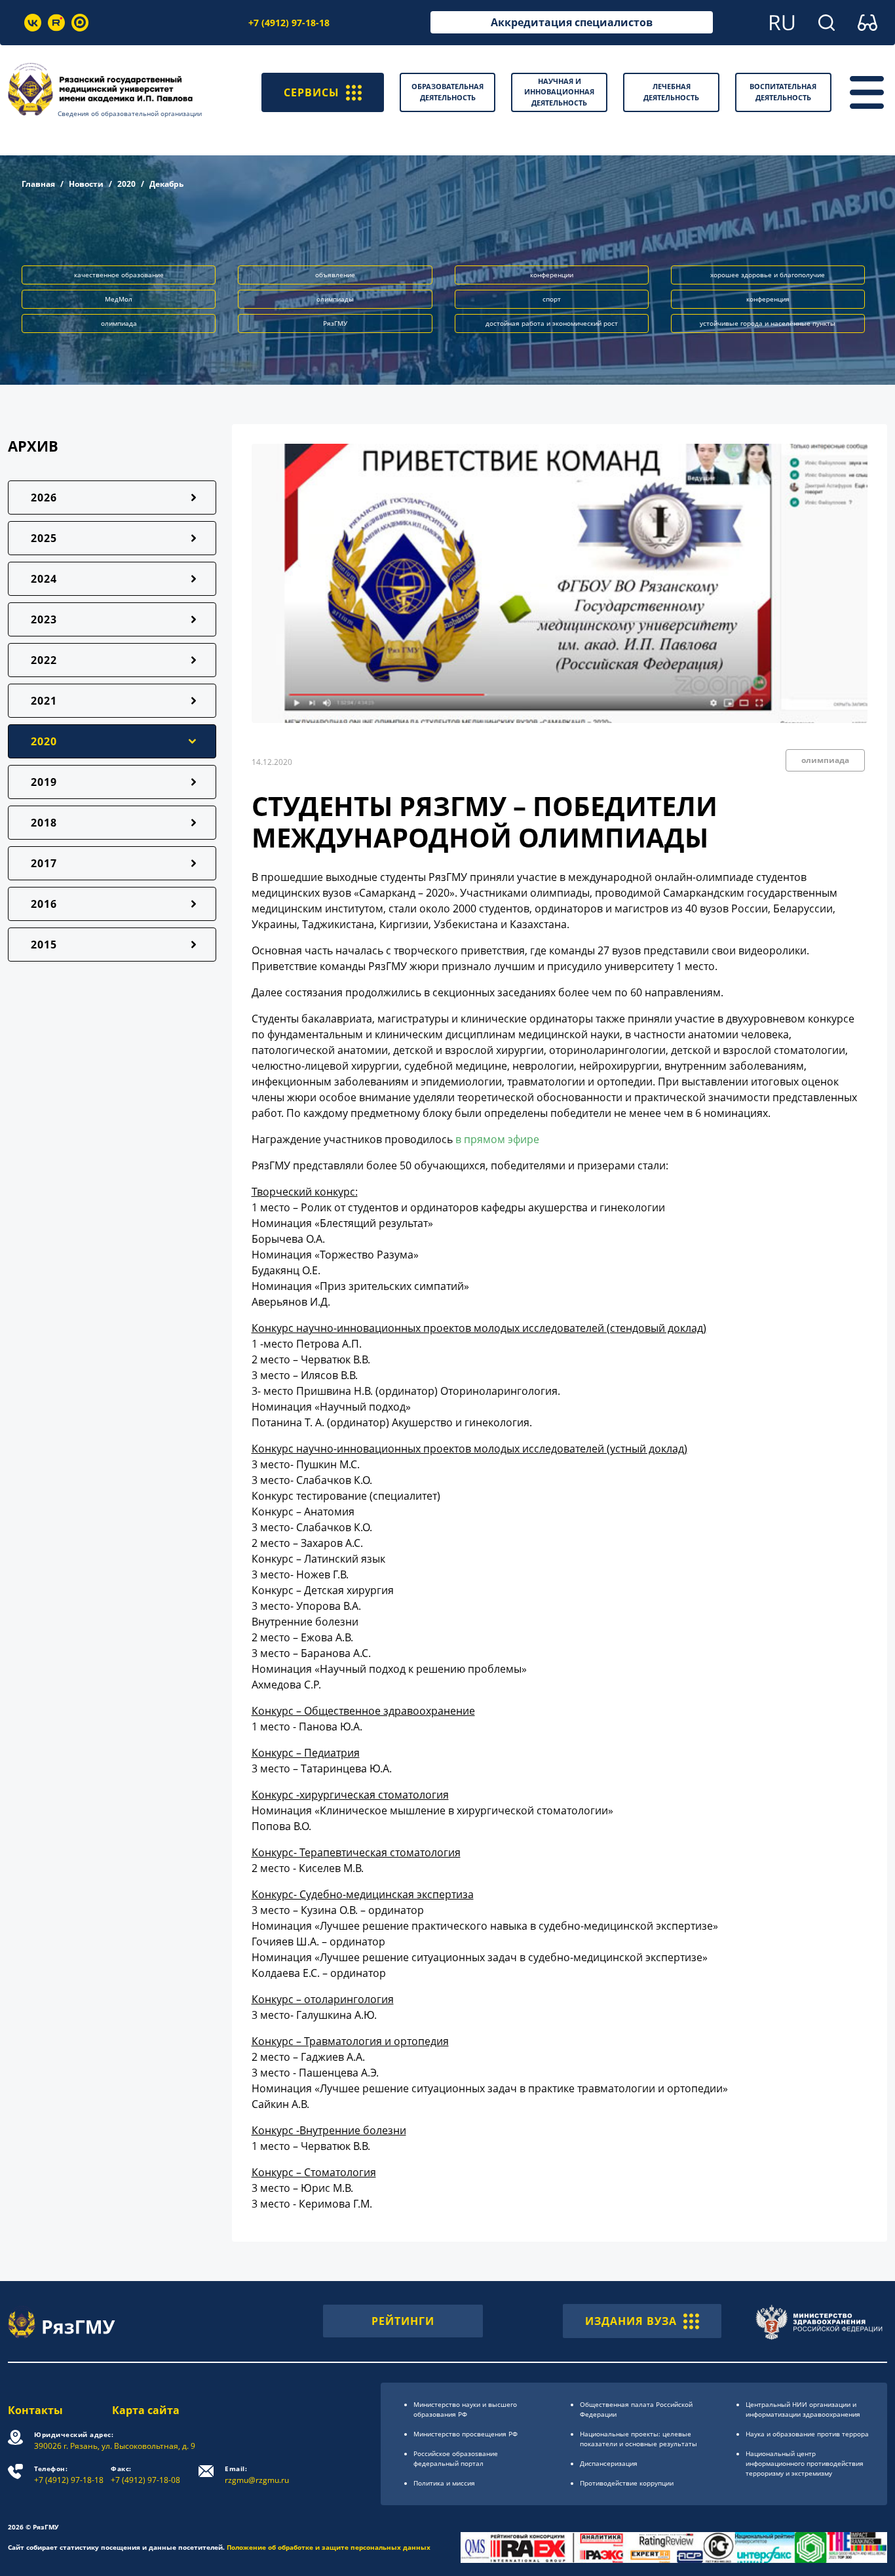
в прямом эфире (497, 1139)
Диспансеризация (609, 2463)
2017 (44, 863)
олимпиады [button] (335, 299)
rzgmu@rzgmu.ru (257, 2475)
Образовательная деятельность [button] (447, 92)
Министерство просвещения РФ (466, 2434)
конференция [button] (768, 299)
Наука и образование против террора (807, 2434)
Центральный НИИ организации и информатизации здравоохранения (803, 2409)
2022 (44, 660)
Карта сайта (146, 2410)
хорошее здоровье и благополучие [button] (768, 275)
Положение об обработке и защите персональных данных (329, 2547)
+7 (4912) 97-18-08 (145, 2475)
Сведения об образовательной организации (130, 113)
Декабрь (166, 184)
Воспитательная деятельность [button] (783, 92)
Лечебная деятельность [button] (671, 92)
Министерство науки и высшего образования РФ (465, 2409)
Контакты (35, 2410)
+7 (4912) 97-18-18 (289, 23)
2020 (126, 184)
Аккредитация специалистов (572, 22)
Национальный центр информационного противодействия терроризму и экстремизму (805, 2463)
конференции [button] (552, 275)
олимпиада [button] (119, 323)
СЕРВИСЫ (312, 92)
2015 (44, 945)
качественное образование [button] (119, 275)
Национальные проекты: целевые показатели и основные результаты (638, 2439)
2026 (44, 498)
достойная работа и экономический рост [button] (552, 323)
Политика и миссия (444, 2483)
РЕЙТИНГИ (403, 2321)
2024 (44, 579)
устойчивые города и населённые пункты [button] (768, 323)
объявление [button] (335, 275)
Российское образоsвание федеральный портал (456, 2458)
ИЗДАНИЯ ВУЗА (631, 2321)
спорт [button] (552, 299)
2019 (44, 782)
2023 (44, 619)
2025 (44, 538)
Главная (38, 184)
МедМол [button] (119, 299)
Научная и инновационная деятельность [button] (559, 92)
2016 (44, 904)
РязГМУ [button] (335, 323)
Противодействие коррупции (627, 2483)
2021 (44, 701)
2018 (44, 823)
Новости (86, 184)
